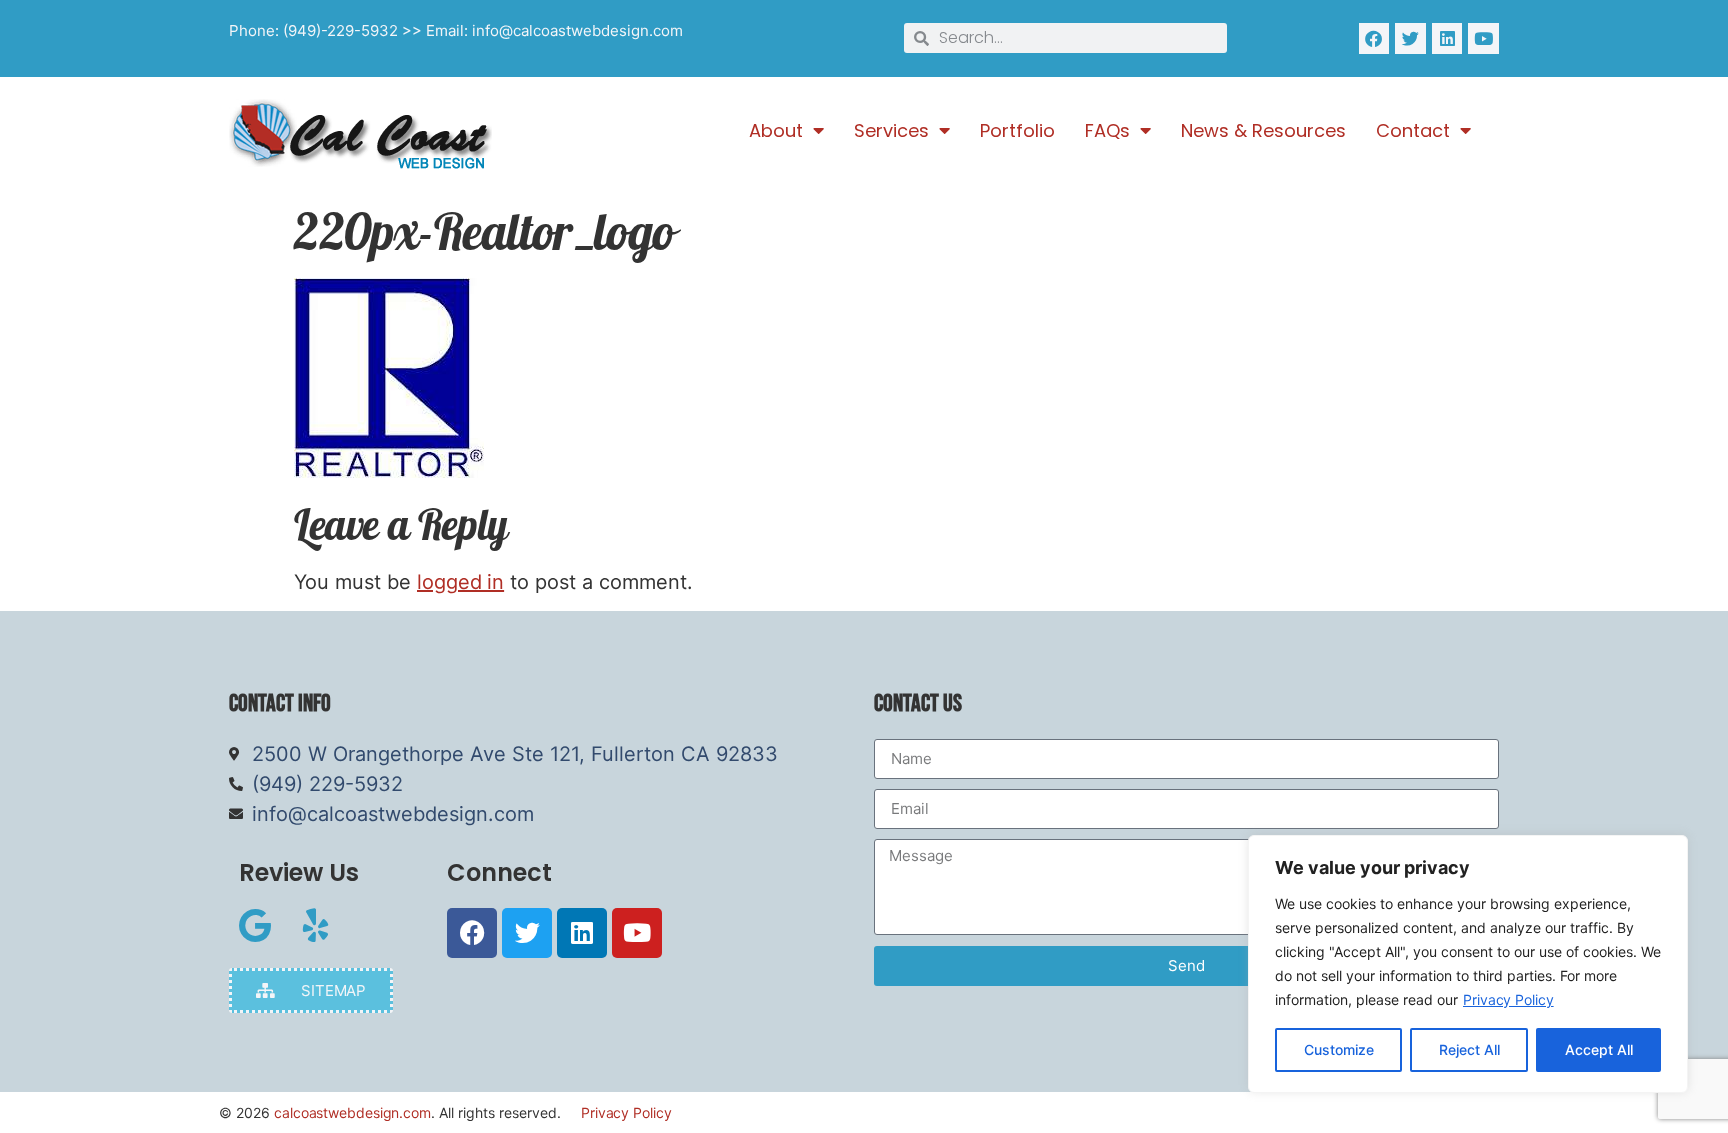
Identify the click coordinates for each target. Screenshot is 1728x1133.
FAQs (1107, 131)
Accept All (1599, 1049)
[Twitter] (1410, 38)
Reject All (1469, 1049)
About (776, 131)
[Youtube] (1483, 38)
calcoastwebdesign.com (352, 1112)
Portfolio (1017, 131)
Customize (1339, 1049)
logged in (460, 582)
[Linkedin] (1447, 38)
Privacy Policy (1508, 999)
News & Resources (1263, 131)
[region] (1468, 964)
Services (891, 131)
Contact (1413, 131)
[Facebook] (1374, 38)
